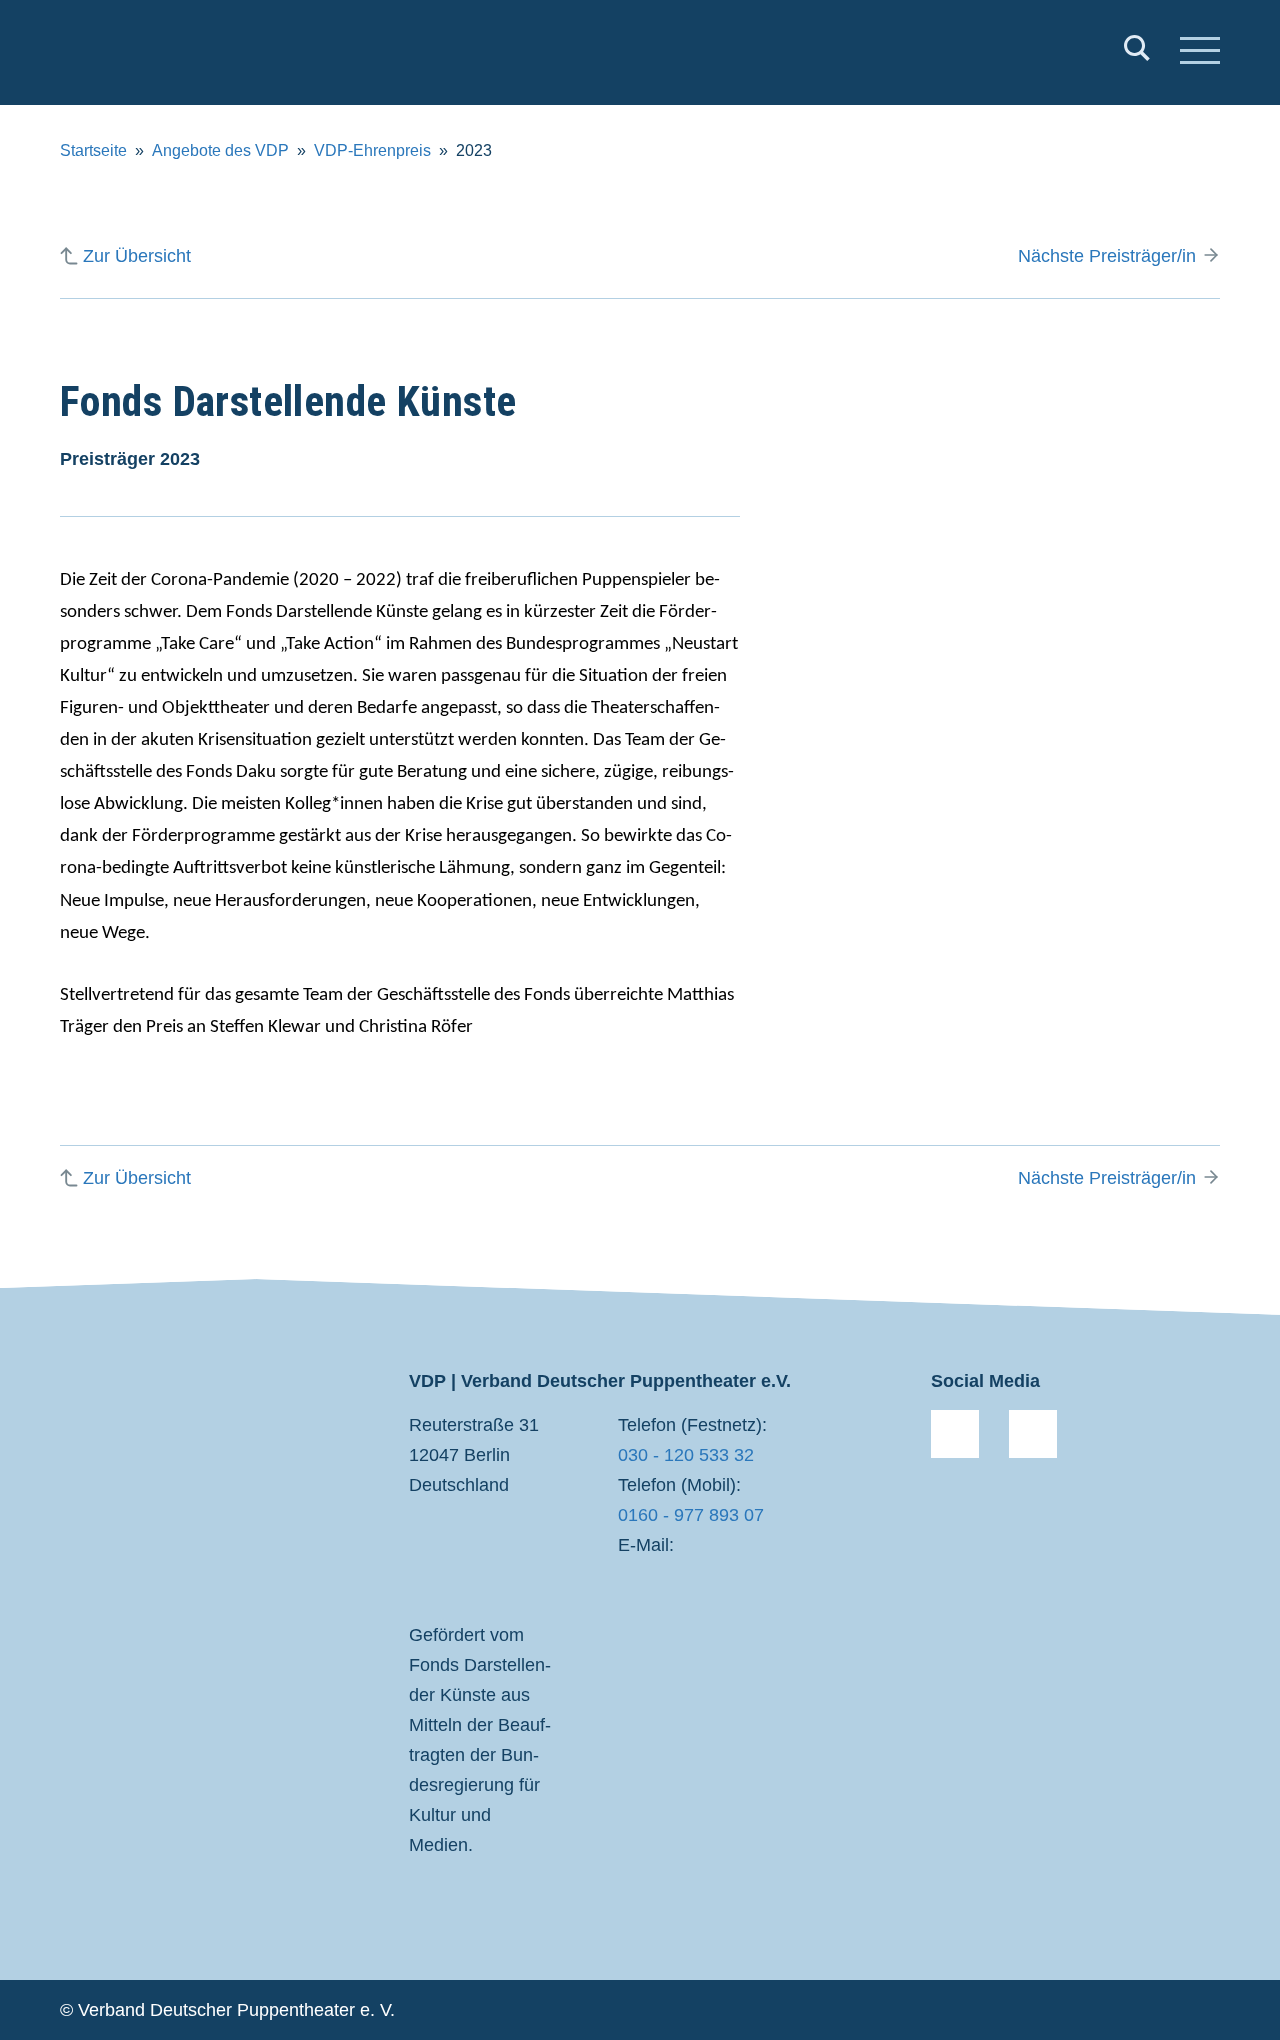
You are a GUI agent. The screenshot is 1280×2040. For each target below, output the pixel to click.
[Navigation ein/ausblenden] (1200, 53)
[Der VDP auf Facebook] (955, 1434)
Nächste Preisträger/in (1107, 256)
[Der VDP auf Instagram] (1033, 1434)
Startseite (93, 150)
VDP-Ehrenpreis (372, 150)
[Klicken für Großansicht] (1040, 556)
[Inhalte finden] (1137, 52)
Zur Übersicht (137, 256)
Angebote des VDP (220, 150)
